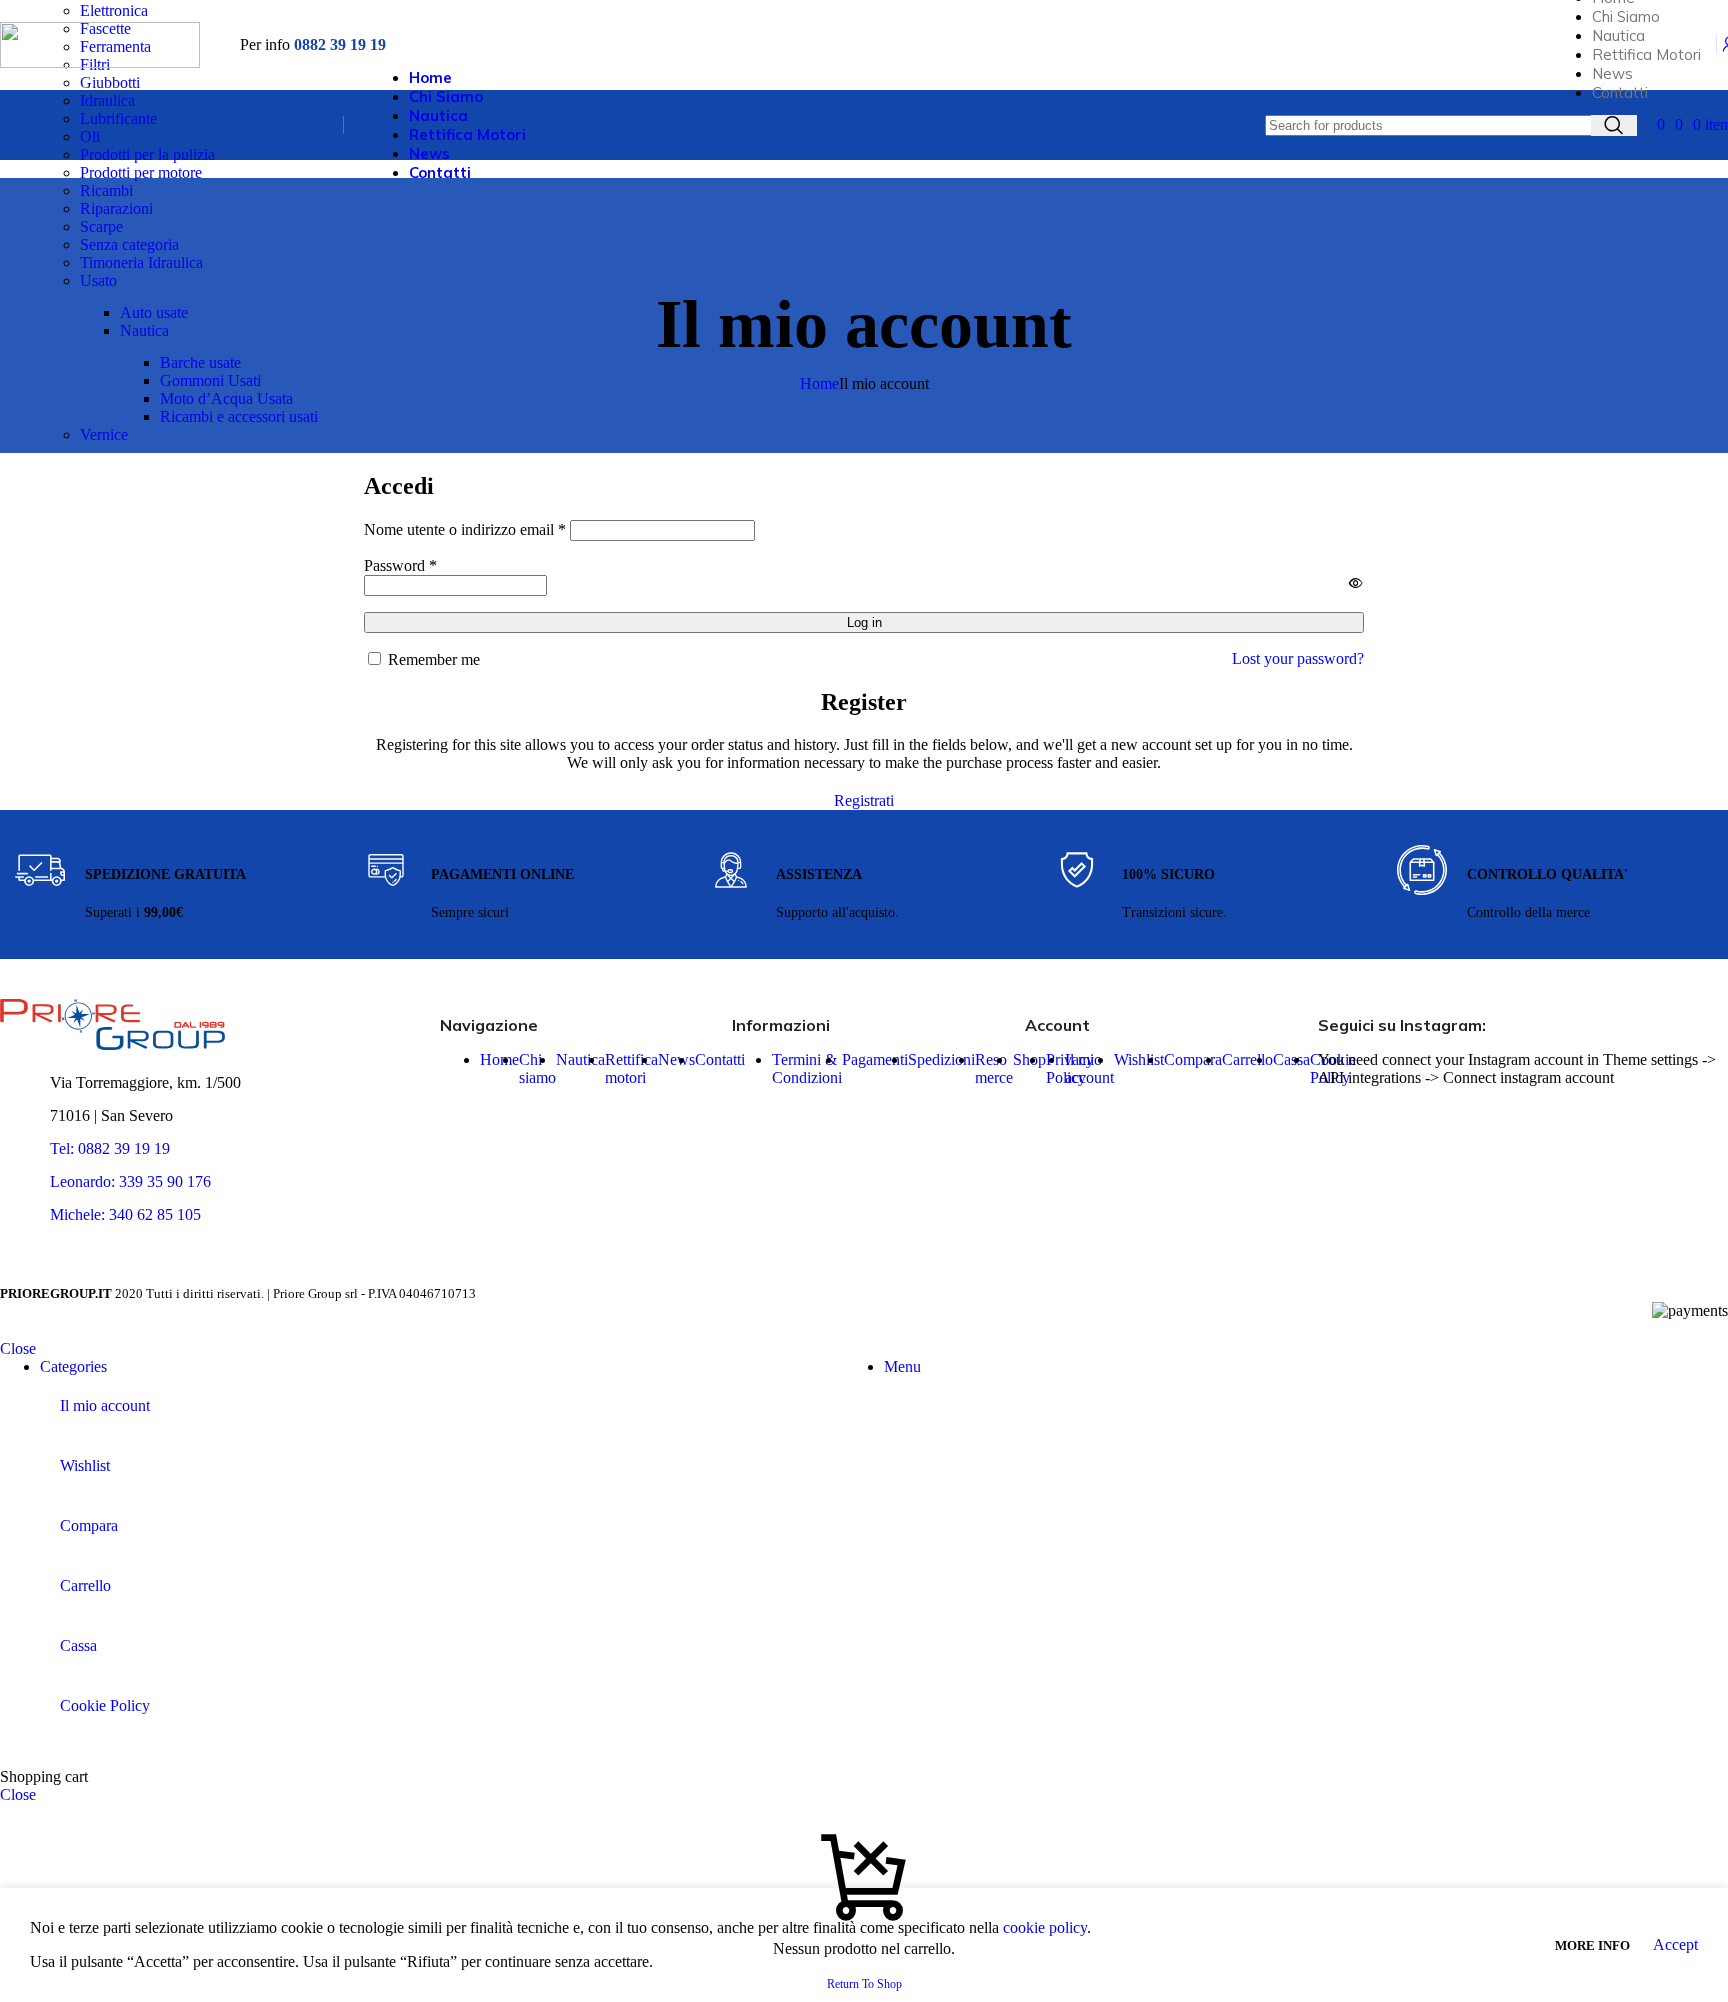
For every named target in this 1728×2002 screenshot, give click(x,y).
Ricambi (106, 190)
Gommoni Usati (210, 380)
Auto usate (154, 312)
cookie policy (1045, 1927)
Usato (98, 280)
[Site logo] (100, 62)
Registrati (864, 800)
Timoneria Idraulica (141, 262)
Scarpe (101, 226)
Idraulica (107, 100)
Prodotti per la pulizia (147, 154)
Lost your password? (1298, 658)
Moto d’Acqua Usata (226, 398)
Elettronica (114, 10)
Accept (1675, 1944)
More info (1594, 1945)
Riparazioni (116, 208)
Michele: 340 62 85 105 (125, 1214)
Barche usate (200, 362)
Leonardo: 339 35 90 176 (130, 1181)
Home (819, 383)
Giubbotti (110, 82)
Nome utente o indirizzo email (465, 529)
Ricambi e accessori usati (239, 416)
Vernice (104, 434)
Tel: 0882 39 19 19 (110, 1148)
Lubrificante (118, 118)
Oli (90, 136)
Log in (864, 622)
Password (400, 565)
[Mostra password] (1356, 583)
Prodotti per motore (141, 172)
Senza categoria (129, 244)
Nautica (144, 330)
